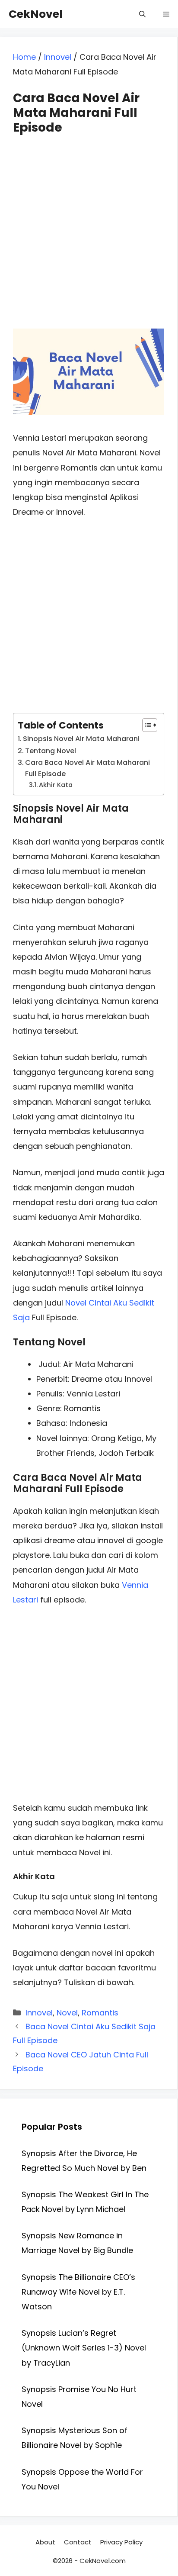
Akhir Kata (56, 785)
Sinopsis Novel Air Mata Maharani (81, 739)
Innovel (58, 57)
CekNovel (36, 14)
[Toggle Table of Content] (145, 725)
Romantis (100, 2013)
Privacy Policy (121, 2542)
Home (24, 57)
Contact (78, 2542)
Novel (67, 2013)
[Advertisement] (89, 224)
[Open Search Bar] (142, 14)
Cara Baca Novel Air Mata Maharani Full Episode (87, 768)
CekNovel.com (103, 2561)
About (45, 2542)
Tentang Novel (51, 751)
